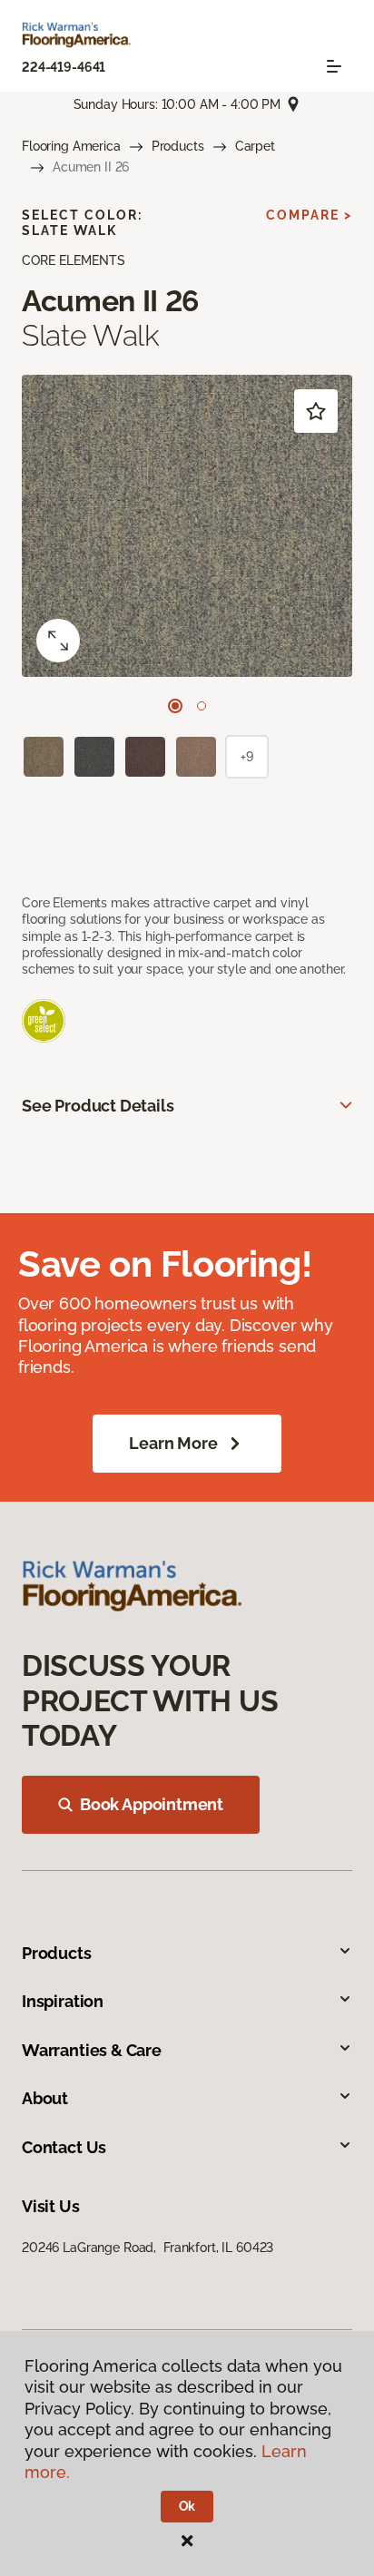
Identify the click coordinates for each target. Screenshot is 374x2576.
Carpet (255, 146)
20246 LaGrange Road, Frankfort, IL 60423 (148, 2248)
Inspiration (63, 2001)
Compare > (309, 215)
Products (178, 146)
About (45, 2098)
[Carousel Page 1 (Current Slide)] (175, 706)
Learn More (173, 1443)
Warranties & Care (92, 2050)
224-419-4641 (64, 67)
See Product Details (98, 1106)
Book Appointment (152, 1804)
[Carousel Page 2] (202, 706)
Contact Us (64, 2147)
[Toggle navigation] (334, 66)
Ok (187, 2506)
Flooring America (71, 146)
